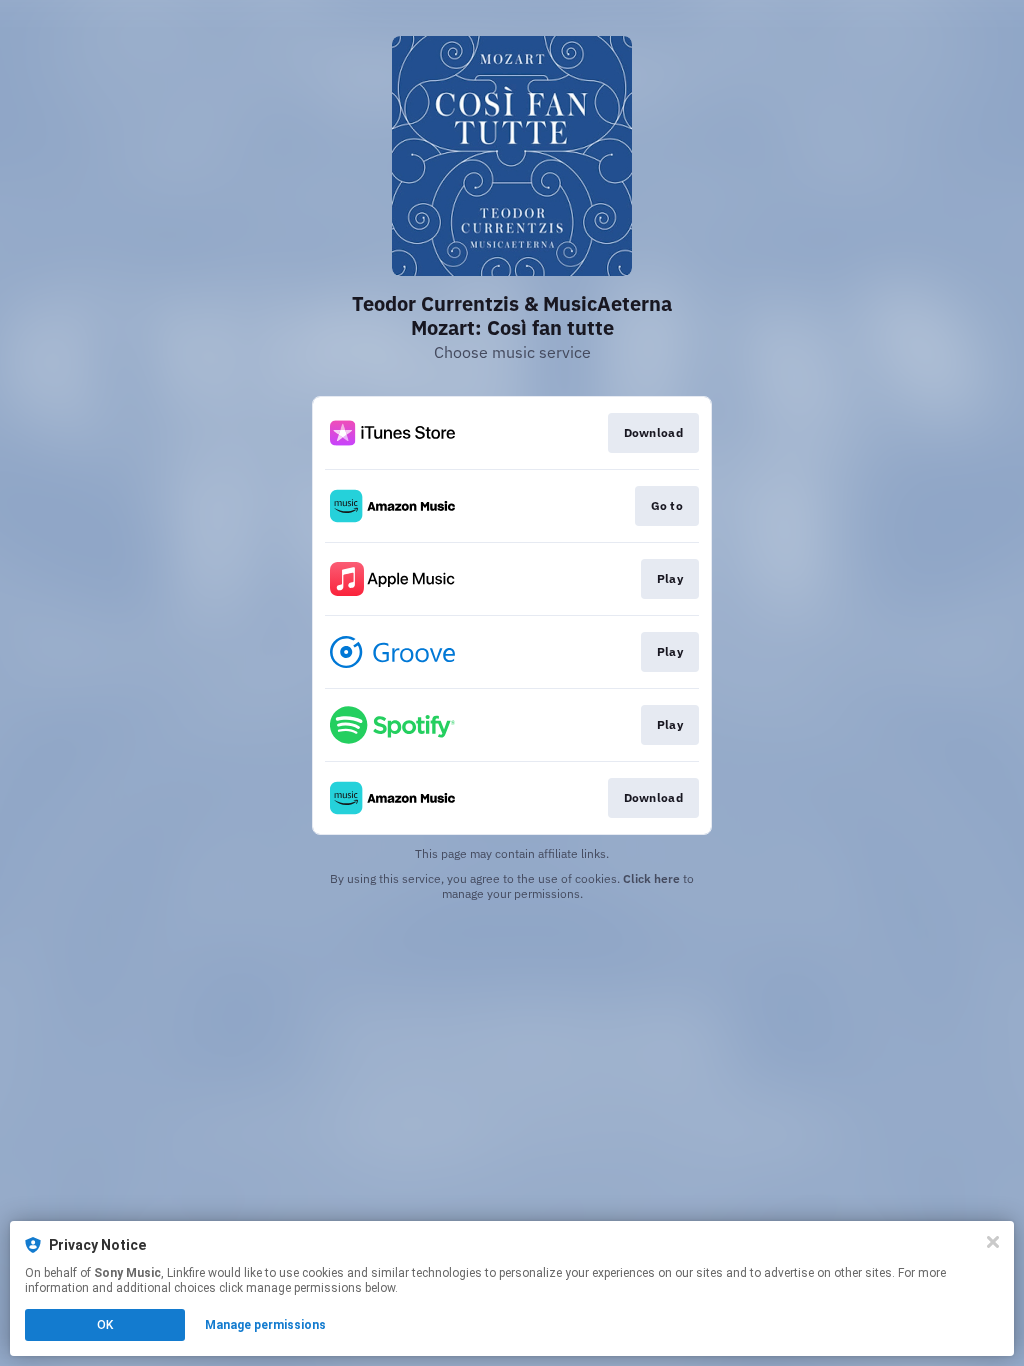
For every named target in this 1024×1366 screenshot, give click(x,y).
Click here (651, 878)
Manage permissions (265, 1325)
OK (105, 1325)
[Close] (993, 1242)
